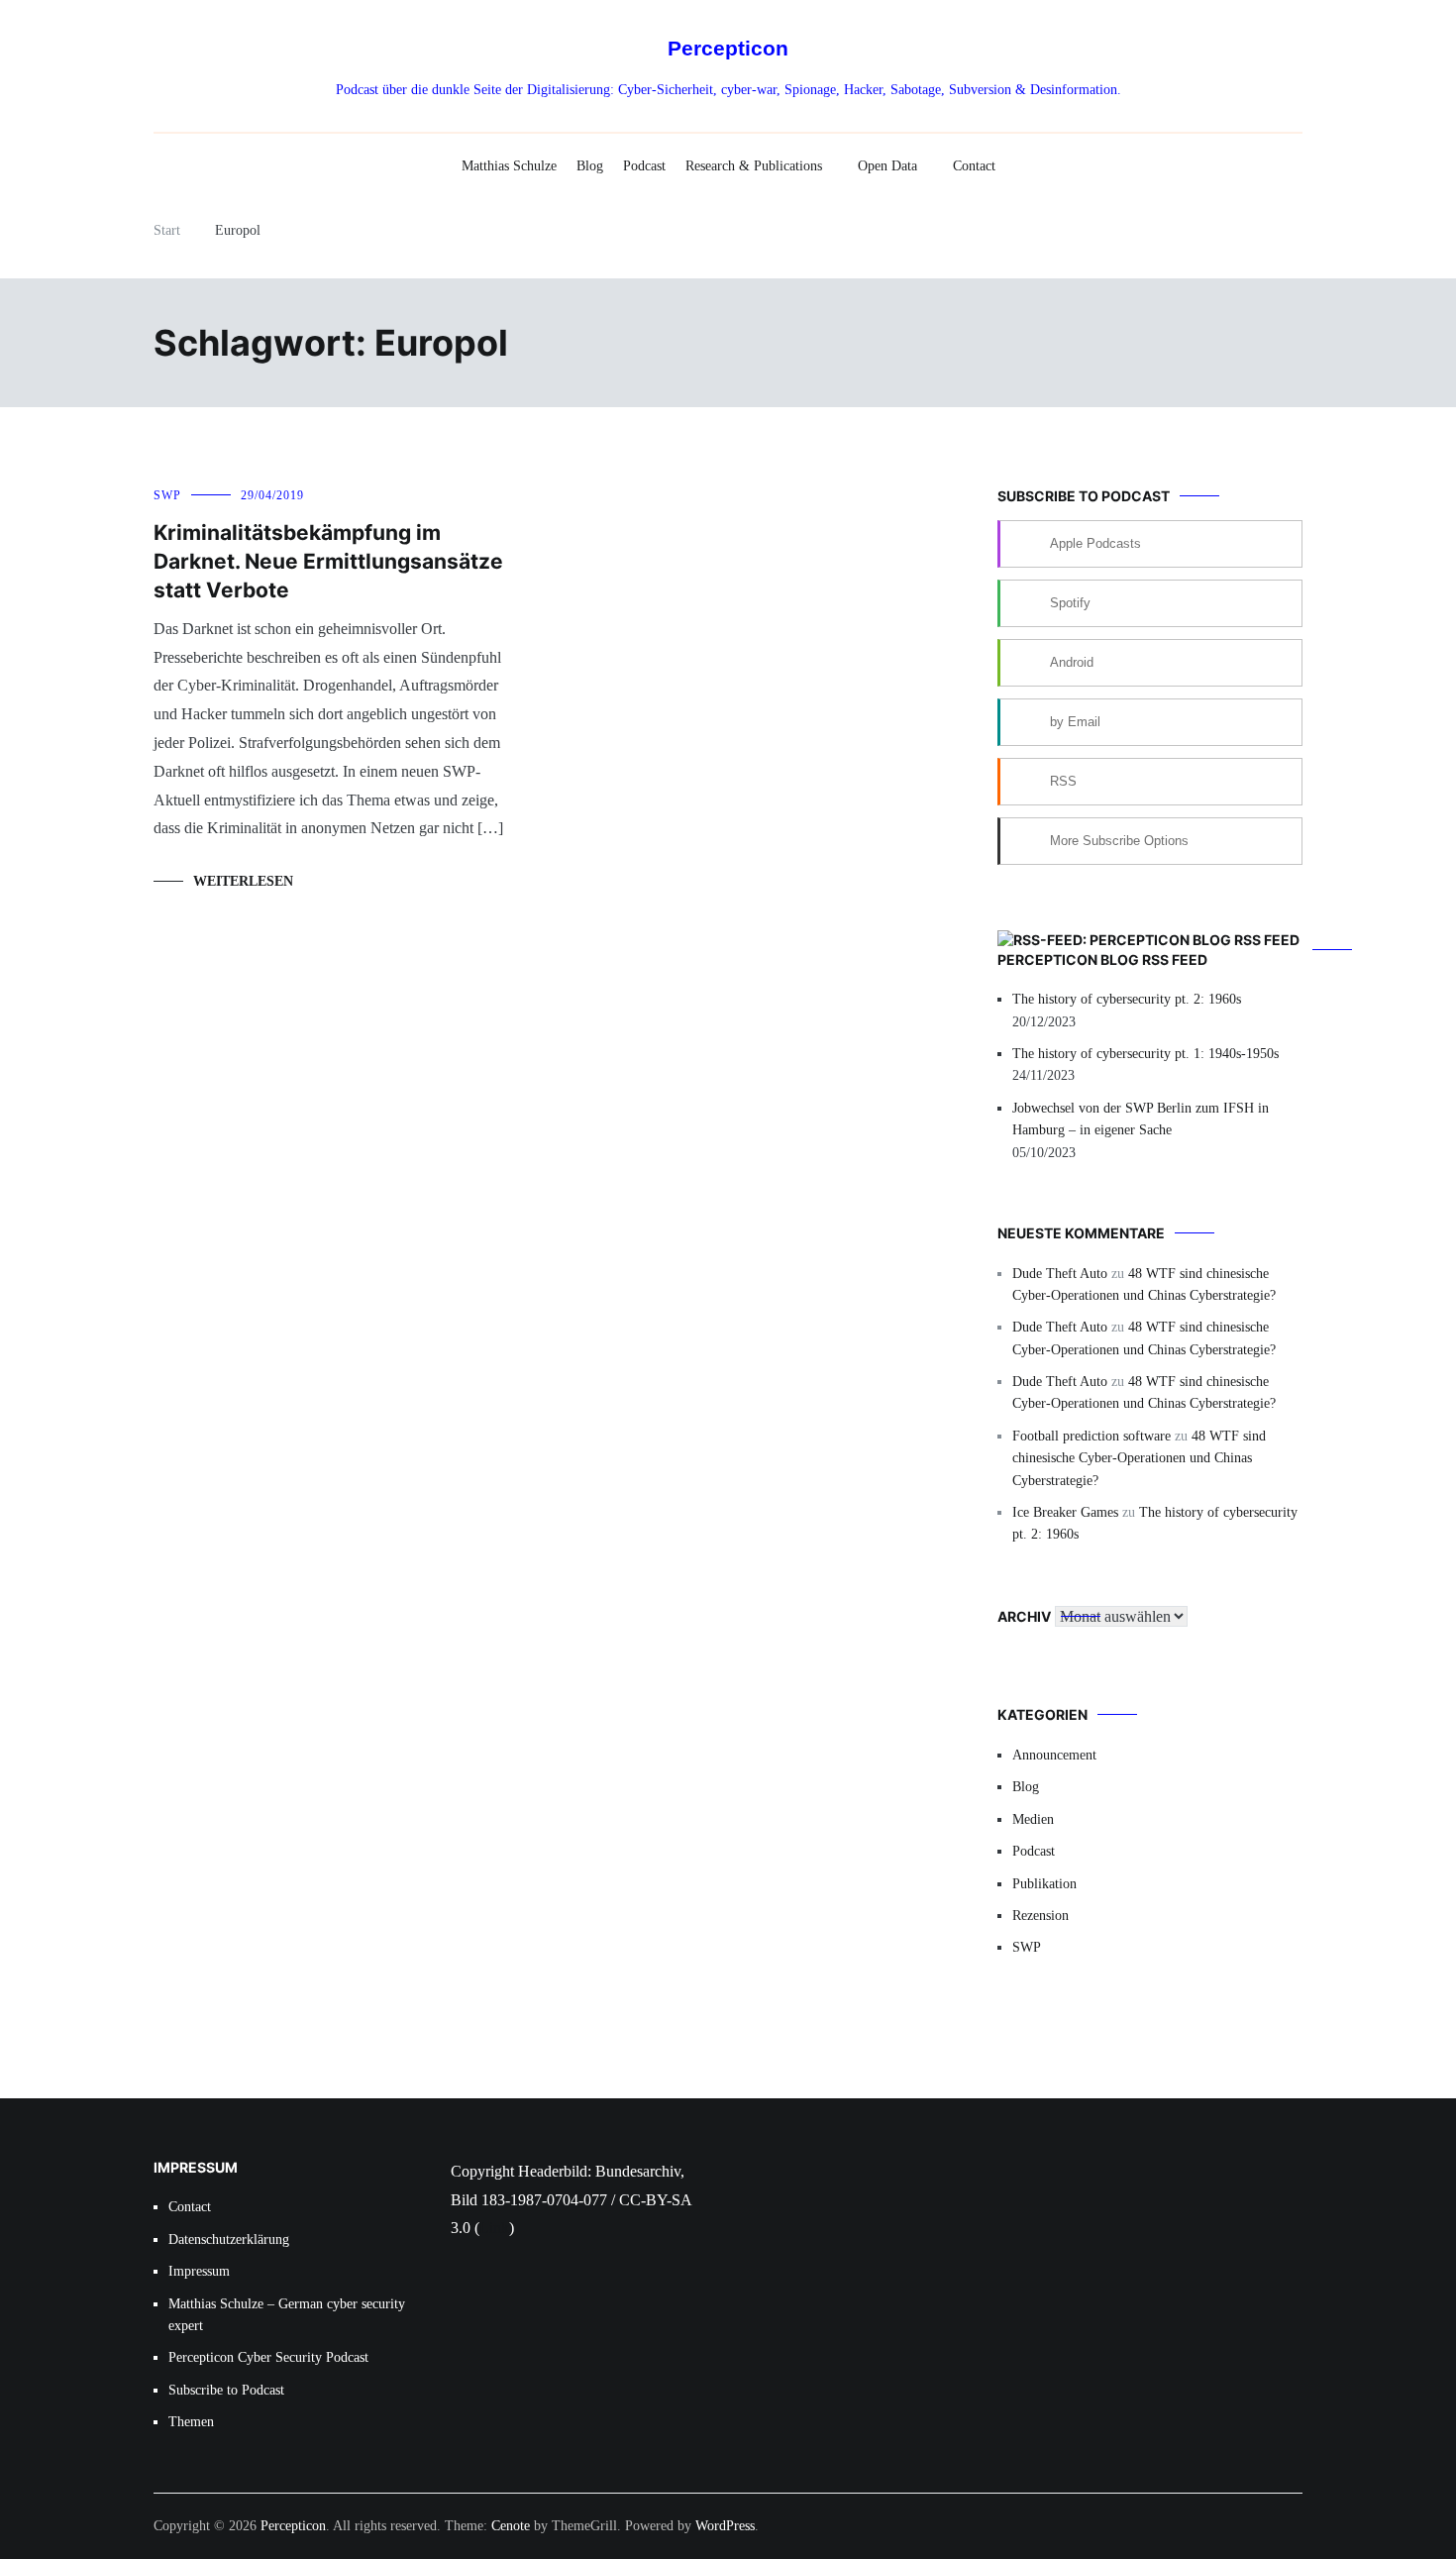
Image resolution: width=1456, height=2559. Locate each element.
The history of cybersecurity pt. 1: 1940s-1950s (1145, 1054)
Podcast (644, 166)
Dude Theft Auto (1060, 1274)
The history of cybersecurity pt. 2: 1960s (1127, 999)
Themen (191, 2422)
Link (494, 2228)
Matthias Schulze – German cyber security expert (287, 2315)
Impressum (199, 2271)
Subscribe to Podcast (226, 2390)
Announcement (1054, 1755)
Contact (974, 166)
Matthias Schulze (509, 166)
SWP (167, 495)
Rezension (1040, 1916)
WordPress (725, 2526)
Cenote (511, 2526)
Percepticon (728, 48)
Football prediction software (1092, 1436)
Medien (1033, 1819)
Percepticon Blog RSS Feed (1102, 960)
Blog (590, 166)
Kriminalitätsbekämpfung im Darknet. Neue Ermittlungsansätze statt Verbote (328, 562)
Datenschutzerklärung (229, 2239)
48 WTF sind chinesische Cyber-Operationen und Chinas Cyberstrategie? (1139, 1458)
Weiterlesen (243, 881)
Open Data (887, 166)
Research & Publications (754, 166)
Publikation (1044, 1884)
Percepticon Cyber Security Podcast (268, 2357)
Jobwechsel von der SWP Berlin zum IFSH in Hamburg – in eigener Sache (1141, 1119)
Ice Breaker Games (1065, 1512)
